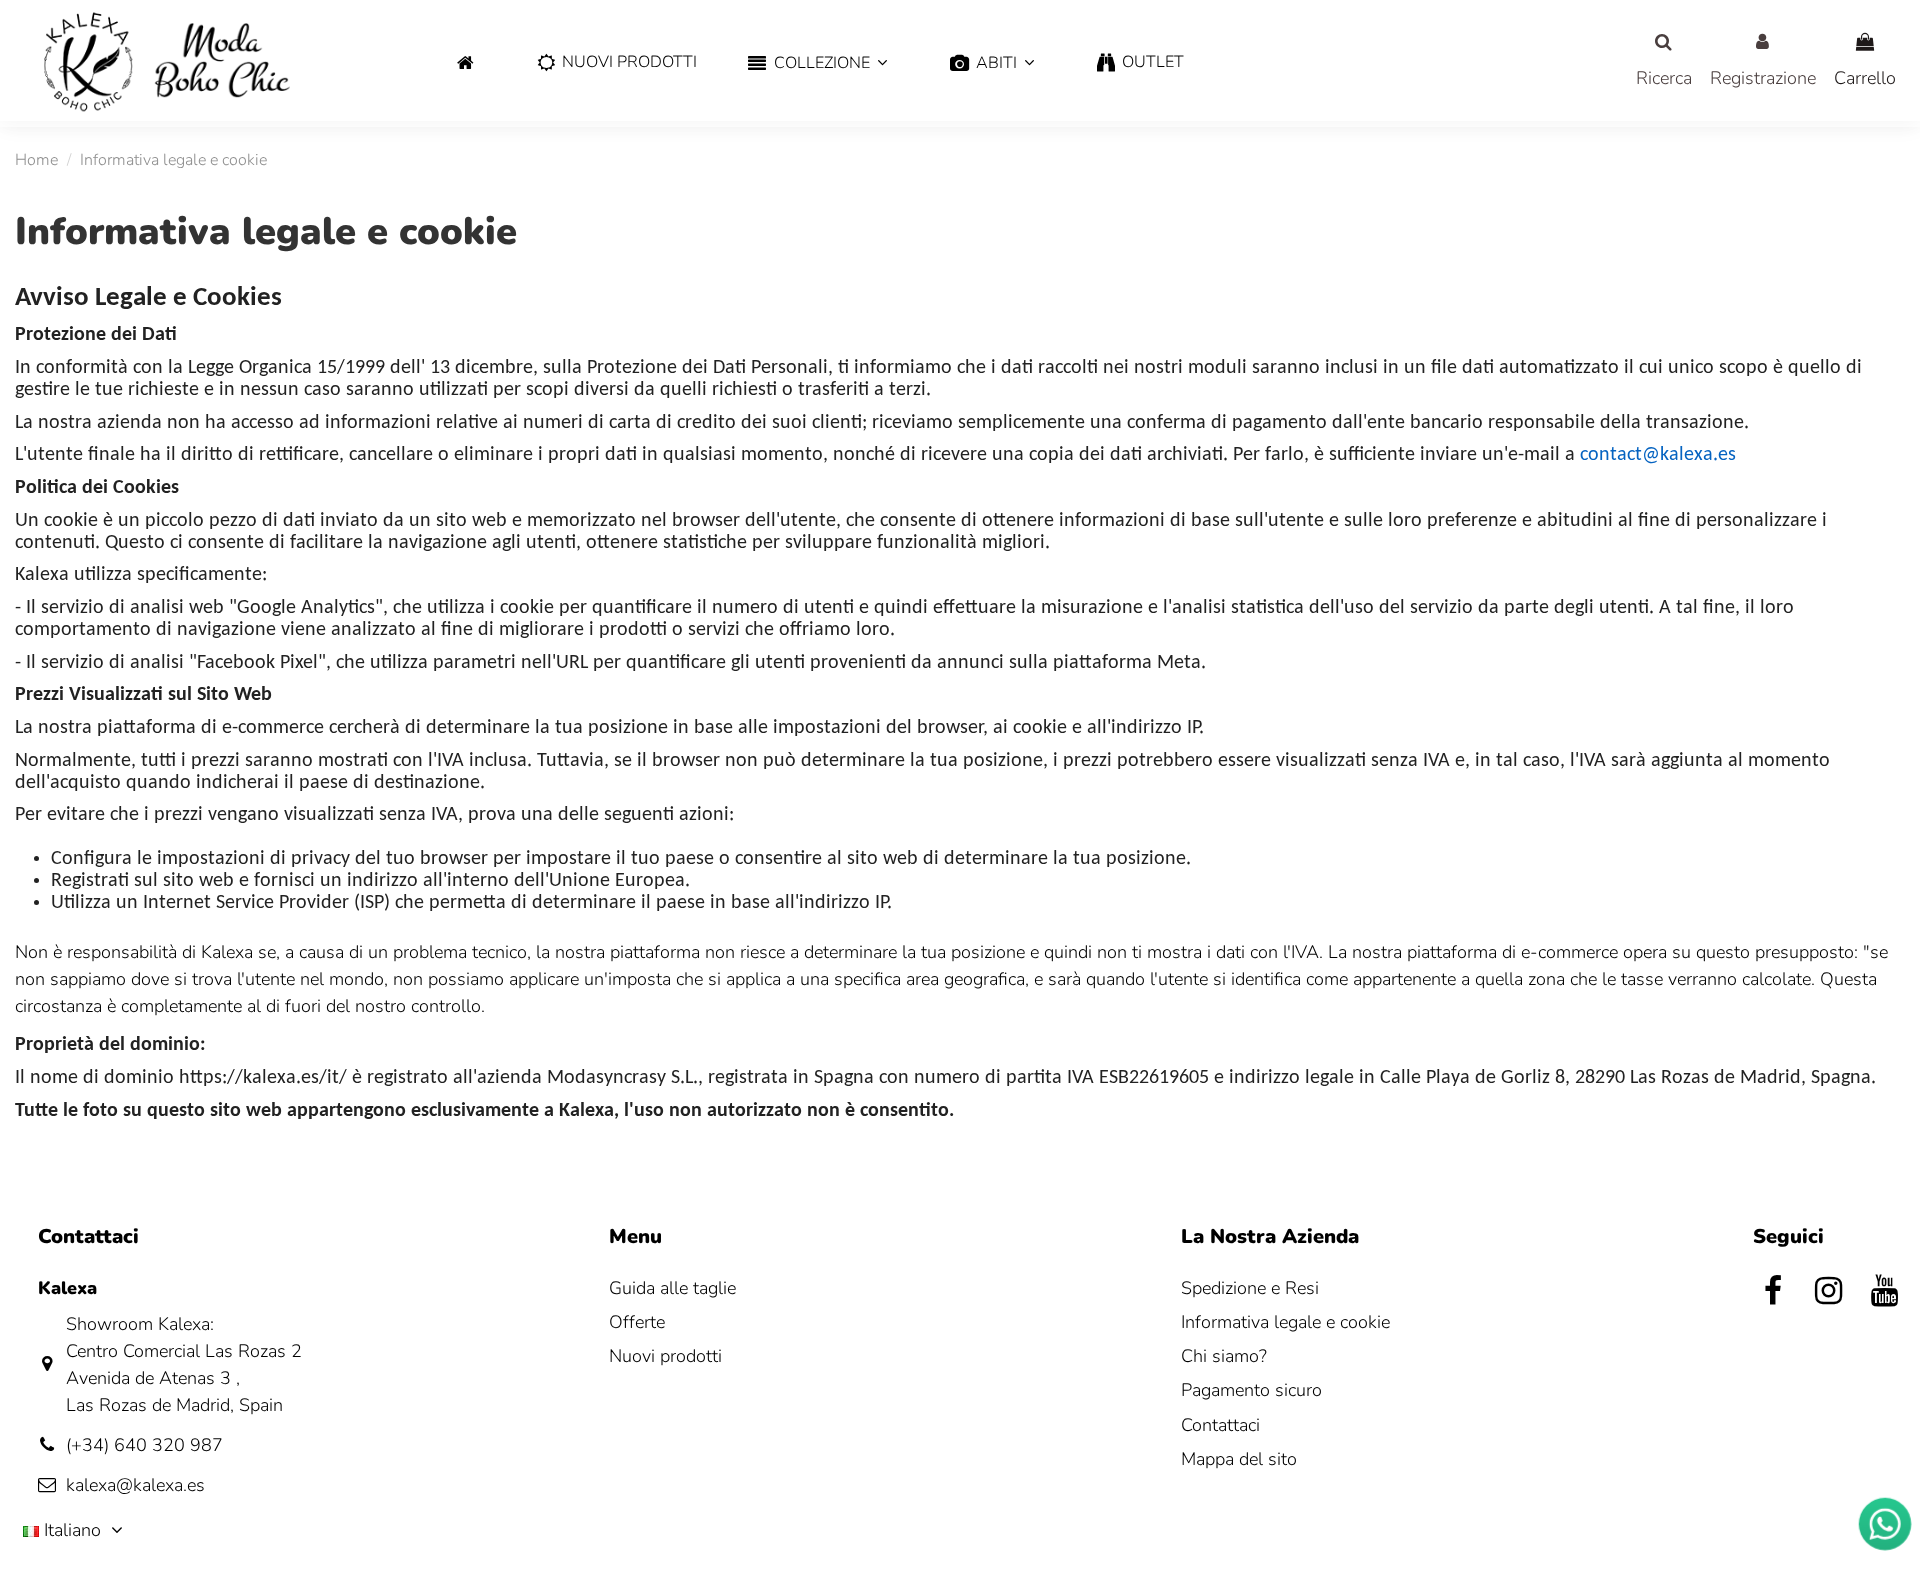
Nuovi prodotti (665, 1356)
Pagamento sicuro (1251, 1390)
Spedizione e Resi (1250, 1288)
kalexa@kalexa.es (135, 1485)
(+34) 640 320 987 (144, 1445)
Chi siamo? (1224, 1356)
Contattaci (1220, 1425)
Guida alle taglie (672, 1288)
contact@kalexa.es (1658, 455)
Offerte (637, 1322)
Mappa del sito (1239, 1459)
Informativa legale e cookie (1285, 1322)
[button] (817, 63)
